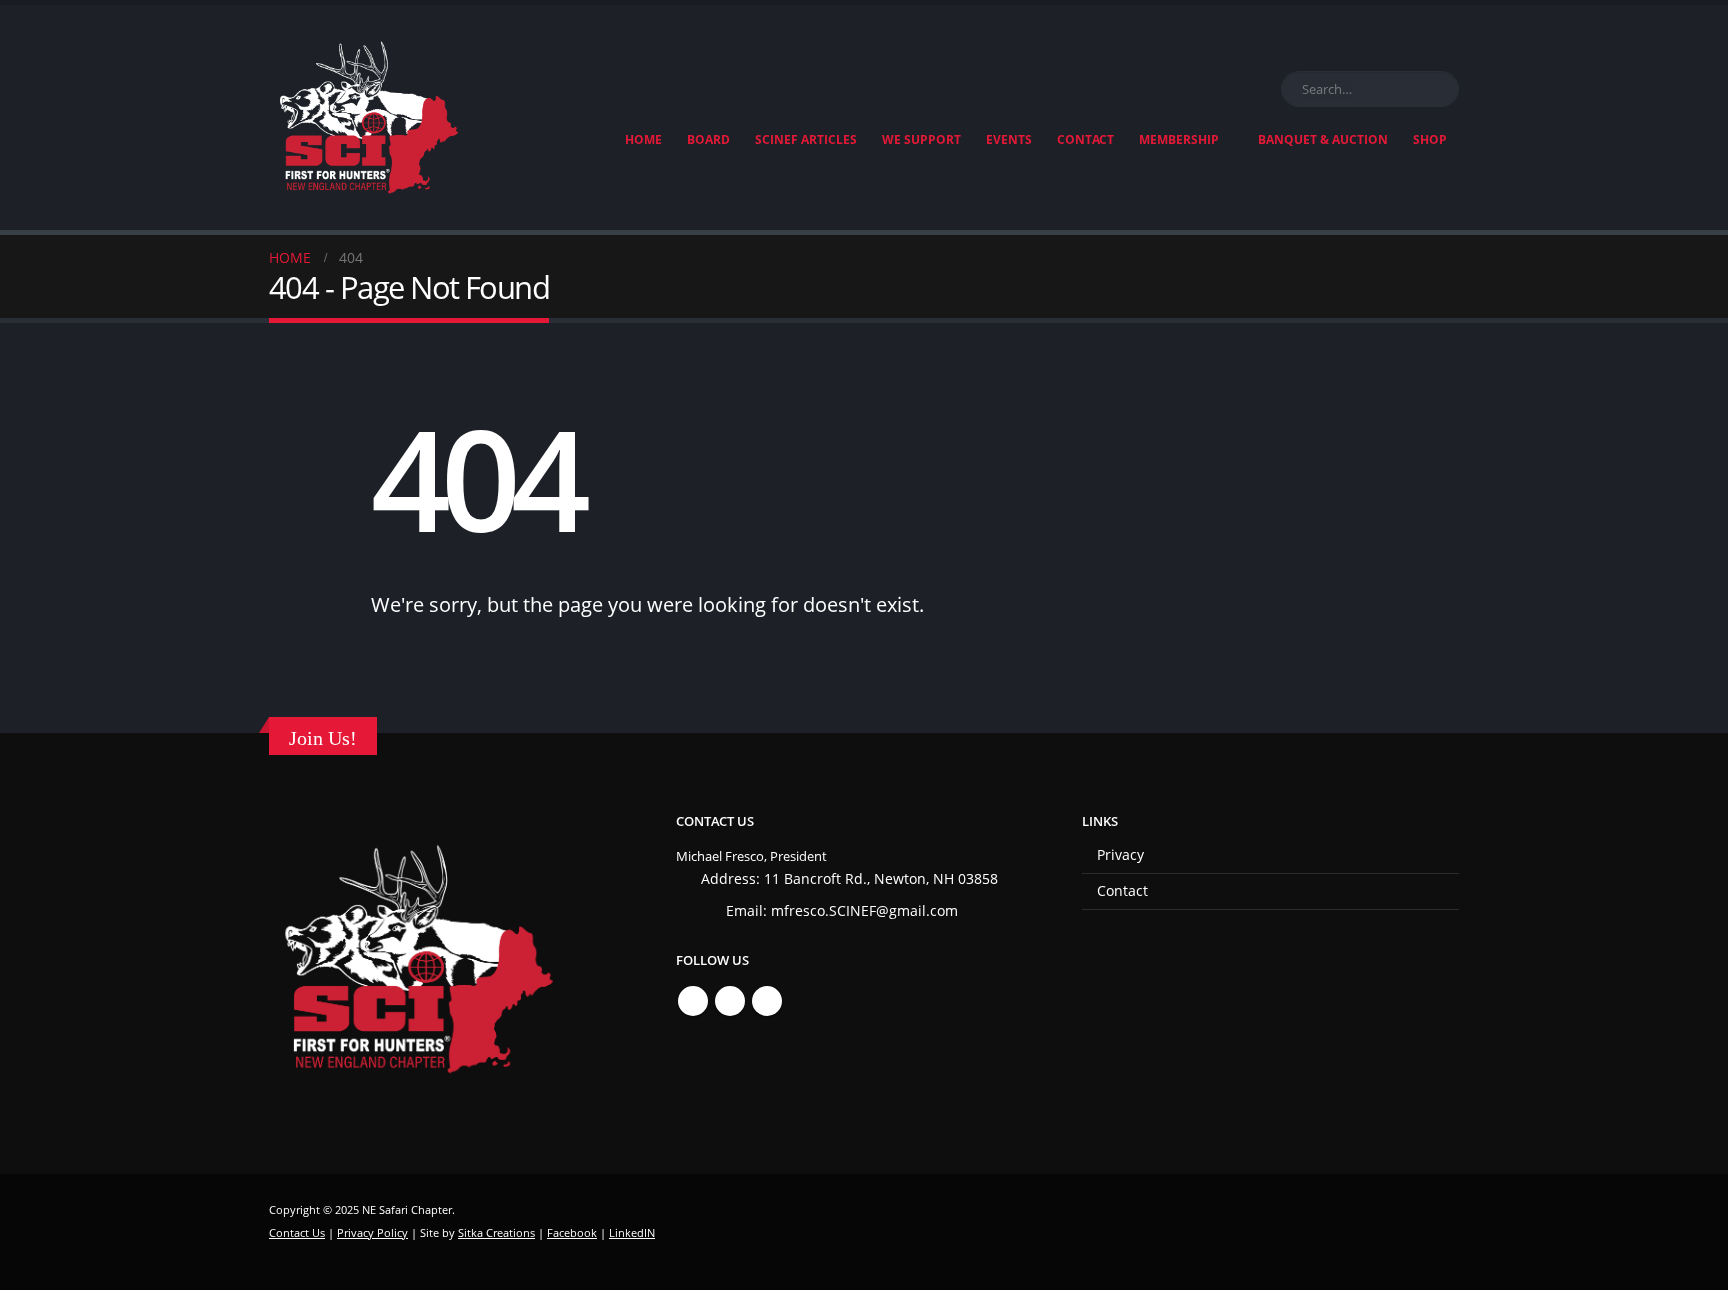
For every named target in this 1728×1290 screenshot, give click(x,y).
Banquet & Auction (1323, 139)
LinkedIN (632, 1232)
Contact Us (297, 1232)
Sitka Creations (496, 1232)
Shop (1430, 139)
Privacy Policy (372, 1232)
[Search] (1440, 89)
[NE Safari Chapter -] (369, 117)
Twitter (730, 1001)
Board (708, 139)
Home (643, 139)
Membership (1179, 139)
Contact (1085, 139)
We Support (921, 139)
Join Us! (323, 738)
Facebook (693, 1001)
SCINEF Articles (806, 139)
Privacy (1120, 854)
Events (1009, 139)
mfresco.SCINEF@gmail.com (864, 910)
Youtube (767, 1001)
